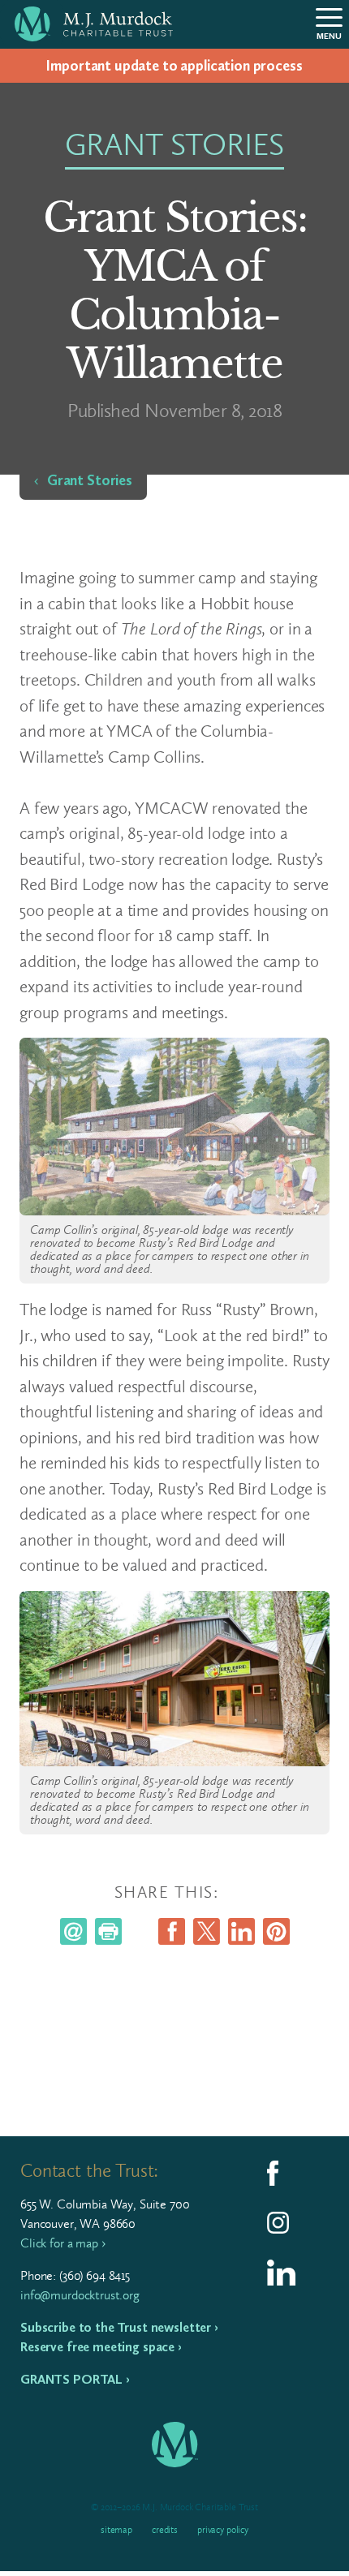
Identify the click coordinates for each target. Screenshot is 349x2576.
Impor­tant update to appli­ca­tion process (174, 66)
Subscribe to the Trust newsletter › (119, 2327)
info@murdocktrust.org (80, 2295)
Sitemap (116, 2530)
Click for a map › (62, 2243)
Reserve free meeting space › (101, 2347)
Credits (165, 2530)
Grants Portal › (75, 2379)
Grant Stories (90, 480)
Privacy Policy (223, 2530)
